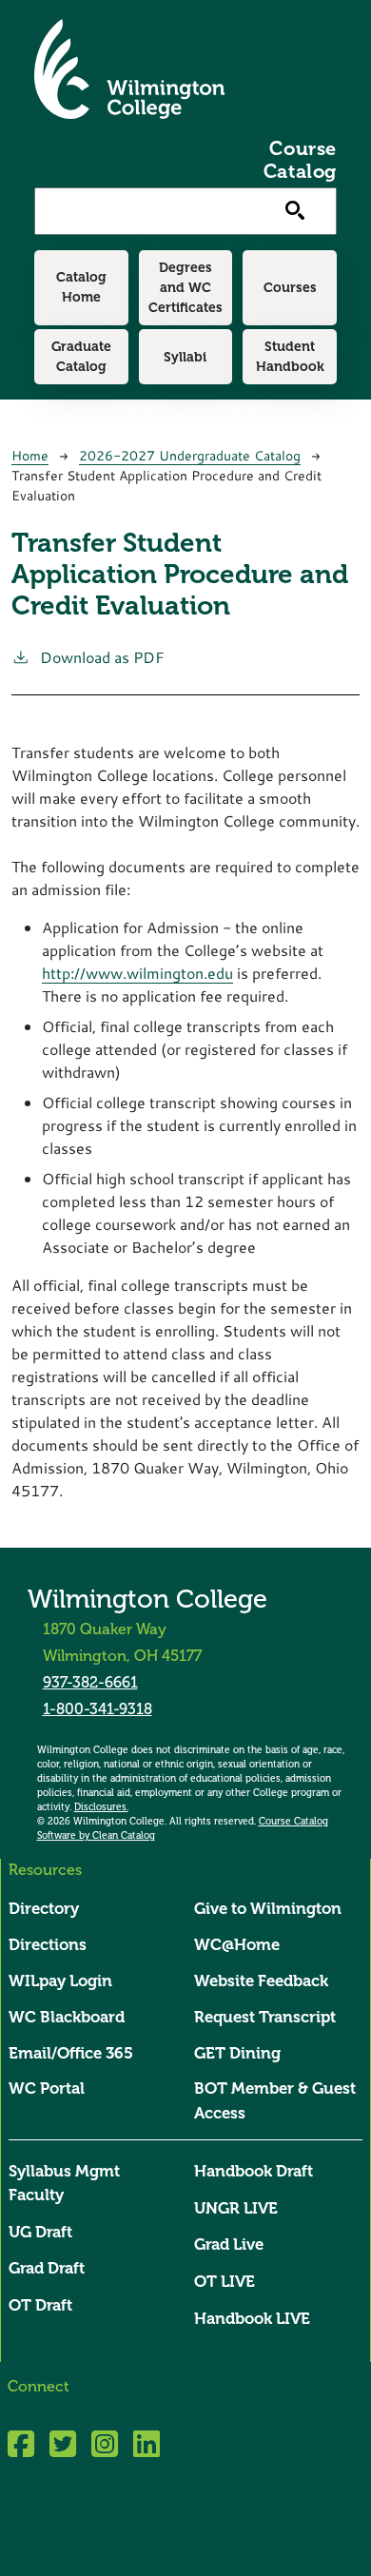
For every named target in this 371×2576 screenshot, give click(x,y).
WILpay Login (60, 1981)
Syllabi (185, 357)
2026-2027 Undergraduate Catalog (190, 455)
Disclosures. (101, 1807)
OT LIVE (225, 2282)
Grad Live (229, 2244)
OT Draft (40, 2305)
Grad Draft (47, 2268)
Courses (290, 287)
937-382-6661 (90, 1682)
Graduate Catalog (81, 356)
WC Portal (47, 2088)
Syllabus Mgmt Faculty (64, 2183)
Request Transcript (265, 2017)
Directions (48, 1945)
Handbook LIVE (252, 2319)
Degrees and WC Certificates (185, 287)
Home (30, 455)
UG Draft (40, 2232)
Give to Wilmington (268, 1909)
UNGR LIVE (236, 2208)
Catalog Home (81, 287)
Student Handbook (290, 356)
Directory (44, 1909)
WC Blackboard (67, 2017)
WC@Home (237, 1945)
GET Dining (237, 2053)
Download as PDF (102, 657)
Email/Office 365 (71, 2053)
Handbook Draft (254, 2171)
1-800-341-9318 (98, 1709)
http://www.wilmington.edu (137, 973)
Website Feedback (261, 1981)
